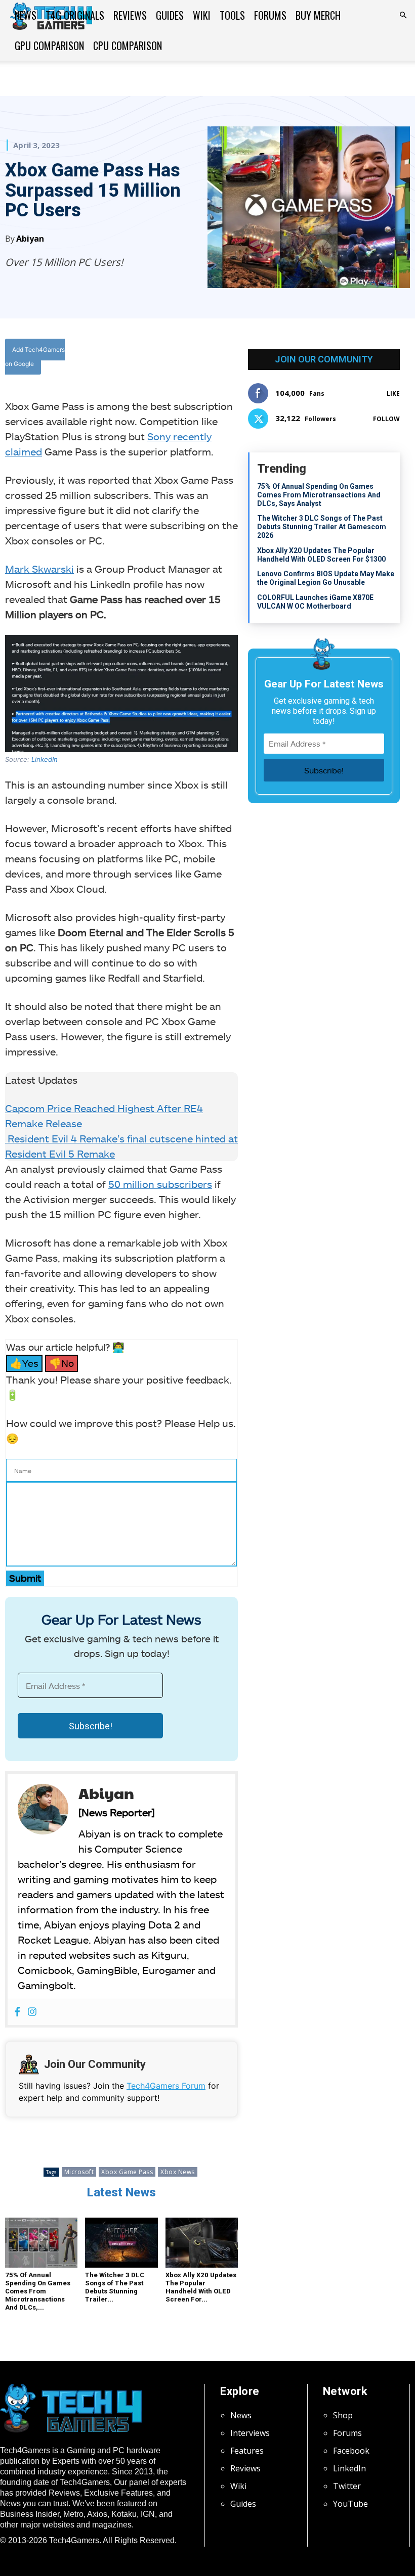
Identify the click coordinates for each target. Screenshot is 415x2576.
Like (393, 394)
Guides (170, 15)
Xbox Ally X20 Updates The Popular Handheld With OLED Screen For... (201, 2287)
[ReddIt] (222, 359)
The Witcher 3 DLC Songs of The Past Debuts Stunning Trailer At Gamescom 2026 (322, 527)
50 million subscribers (160, 1184)
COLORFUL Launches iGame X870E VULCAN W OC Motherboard (315, 602)
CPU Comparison (128, 45)
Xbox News (178, 2172)
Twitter (347, 2486)
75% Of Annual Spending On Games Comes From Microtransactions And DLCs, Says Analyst (319, 495)
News (26, 15)
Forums (270, 15)
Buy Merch (318, 15)
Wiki (202, 15)
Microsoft (79, 2172)
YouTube (350, 2504)
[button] (403, 15)
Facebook (351, 2451)
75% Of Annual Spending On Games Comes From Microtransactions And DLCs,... (38, 2291)
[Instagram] (32, 2012)
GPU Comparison (49, 45)
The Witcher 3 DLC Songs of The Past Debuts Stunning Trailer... (115, 2287)
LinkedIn (45, 759)
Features (247, 2451)
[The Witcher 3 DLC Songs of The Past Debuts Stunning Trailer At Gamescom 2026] (121, 2243)
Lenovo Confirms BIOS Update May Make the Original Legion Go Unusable (326, 578)
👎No (61, 1363)
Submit (25, 1578)
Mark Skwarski (39, 569)
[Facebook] (152, 359)
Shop (343, 2415)
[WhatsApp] (199, 359)
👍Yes (24, 1363)
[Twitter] (176, 359)
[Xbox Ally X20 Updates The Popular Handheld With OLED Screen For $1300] (202, 2243)
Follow (386, 419)
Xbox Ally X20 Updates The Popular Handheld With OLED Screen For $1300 (321, 555)
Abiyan (30, 239)
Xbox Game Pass (127, 2172)
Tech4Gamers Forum (166, 2086)
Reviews (130, 15)
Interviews (250, 2433)
